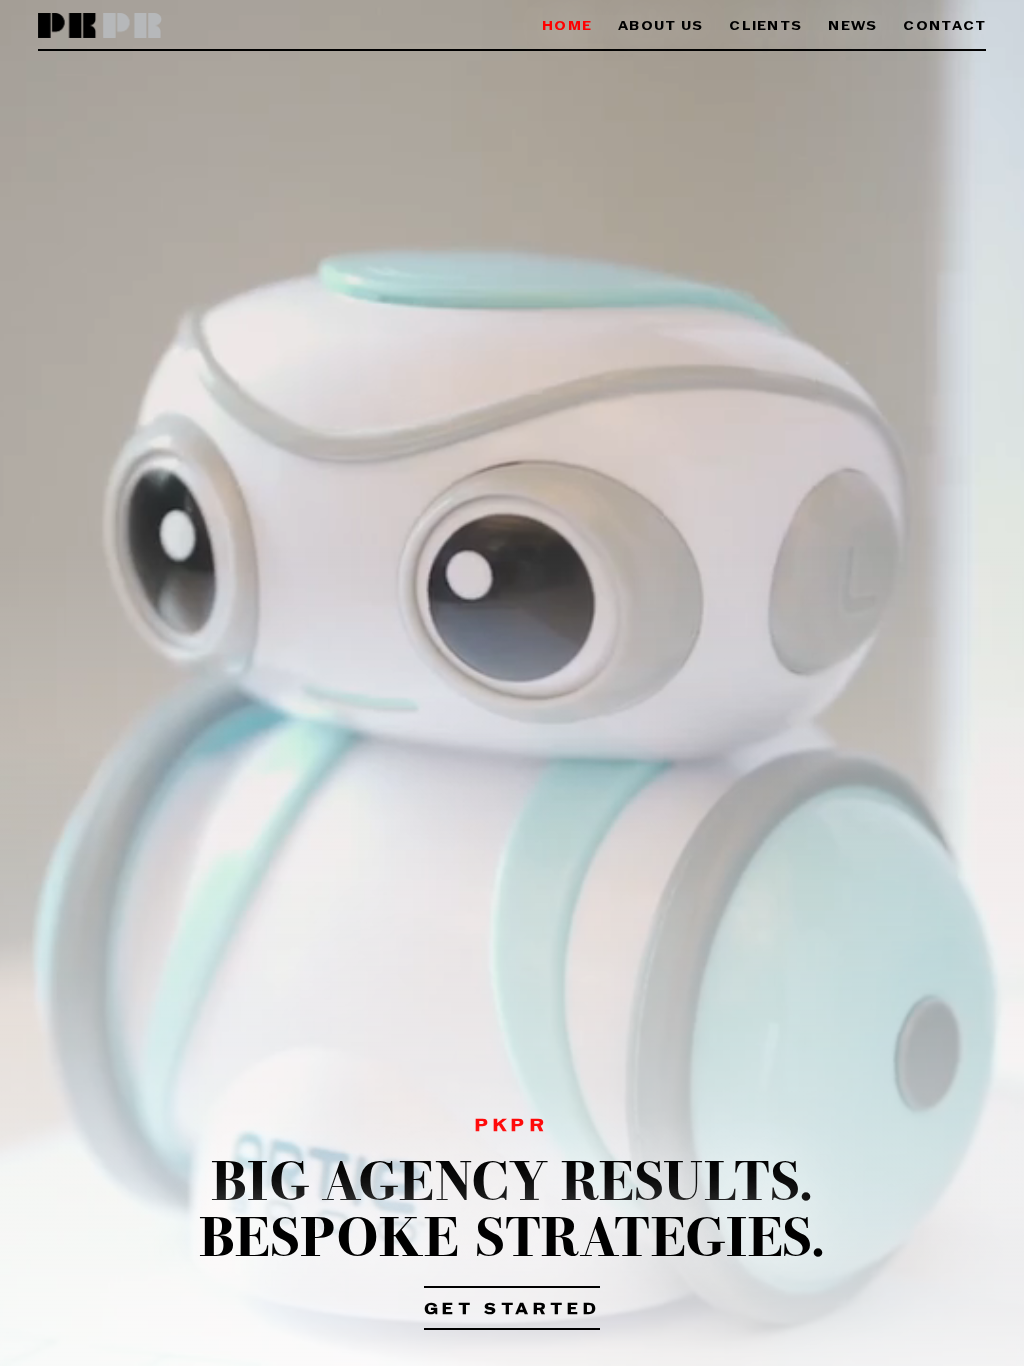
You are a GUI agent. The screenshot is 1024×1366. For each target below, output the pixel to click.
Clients (765, 26)
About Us (660, 26)
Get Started (512, 1310)
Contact (944, 26)
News (852, 26)
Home (567, 26)
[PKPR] (100, 26)
